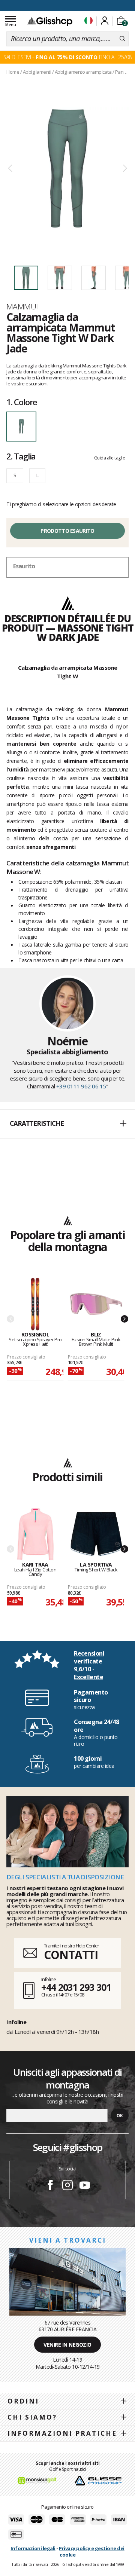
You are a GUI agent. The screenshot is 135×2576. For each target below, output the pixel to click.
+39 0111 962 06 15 (81, 1086)
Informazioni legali (33, 2548)
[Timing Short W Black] (96, 1535)
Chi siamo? (32, 2417)
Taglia (21, 456)
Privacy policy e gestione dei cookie (92, 2551)
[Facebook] (50, 2186)
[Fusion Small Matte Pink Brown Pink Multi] (96, 1304)
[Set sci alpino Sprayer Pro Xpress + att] (35, 1304)
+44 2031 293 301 (76, 1987)
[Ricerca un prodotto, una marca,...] (122, 39)
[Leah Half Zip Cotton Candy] (35, 1535)
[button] (67, 1124)
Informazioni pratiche (62, 2433)
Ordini (23, 2401)
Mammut (23, 306)
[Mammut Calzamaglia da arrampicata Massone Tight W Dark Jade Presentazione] (67, 169)
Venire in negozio (67, 2345)
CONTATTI (71, 1955)
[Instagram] (67, 2186)
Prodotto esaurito (67, 531)
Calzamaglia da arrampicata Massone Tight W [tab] (68, 672)
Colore (22, 402)
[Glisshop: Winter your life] (50, 21)
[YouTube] (85, 2186)
